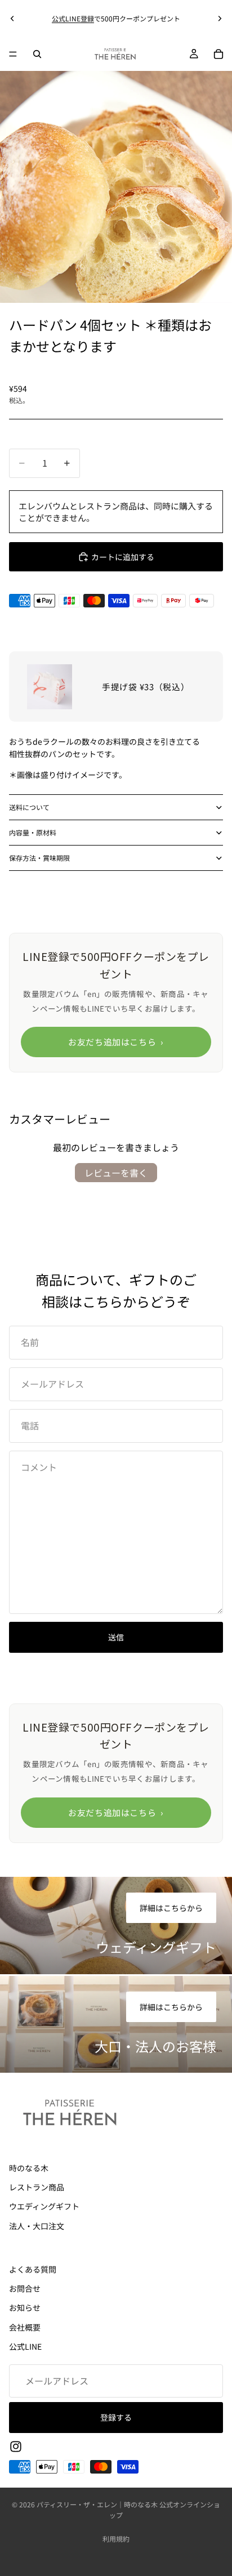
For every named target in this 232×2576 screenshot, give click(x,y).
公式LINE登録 (73, 18)
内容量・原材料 (33, 832)
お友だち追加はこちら (116, 1042)
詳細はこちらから (171, 1908)
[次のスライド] (220, 19)
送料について (29, 807)
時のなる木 (29, 2168)
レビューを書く (116, 1173)
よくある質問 (33, 2269)
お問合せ (25, 2288)
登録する (116, 2417)
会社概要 (25, 2327)
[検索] (37, 54)
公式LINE (25, 2346)
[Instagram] (16, 2447)
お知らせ (25, 2308)
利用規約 (116, 2539)
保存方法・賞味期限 (39, 858)
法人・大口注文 (37, 2226)
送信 (116, 1637)
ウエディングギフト (44, 2207)
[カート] (218, 54)
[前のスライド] (12, 19)
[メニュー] (13, 54)
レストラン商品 (37, 2187)
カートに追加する (123, 557)
